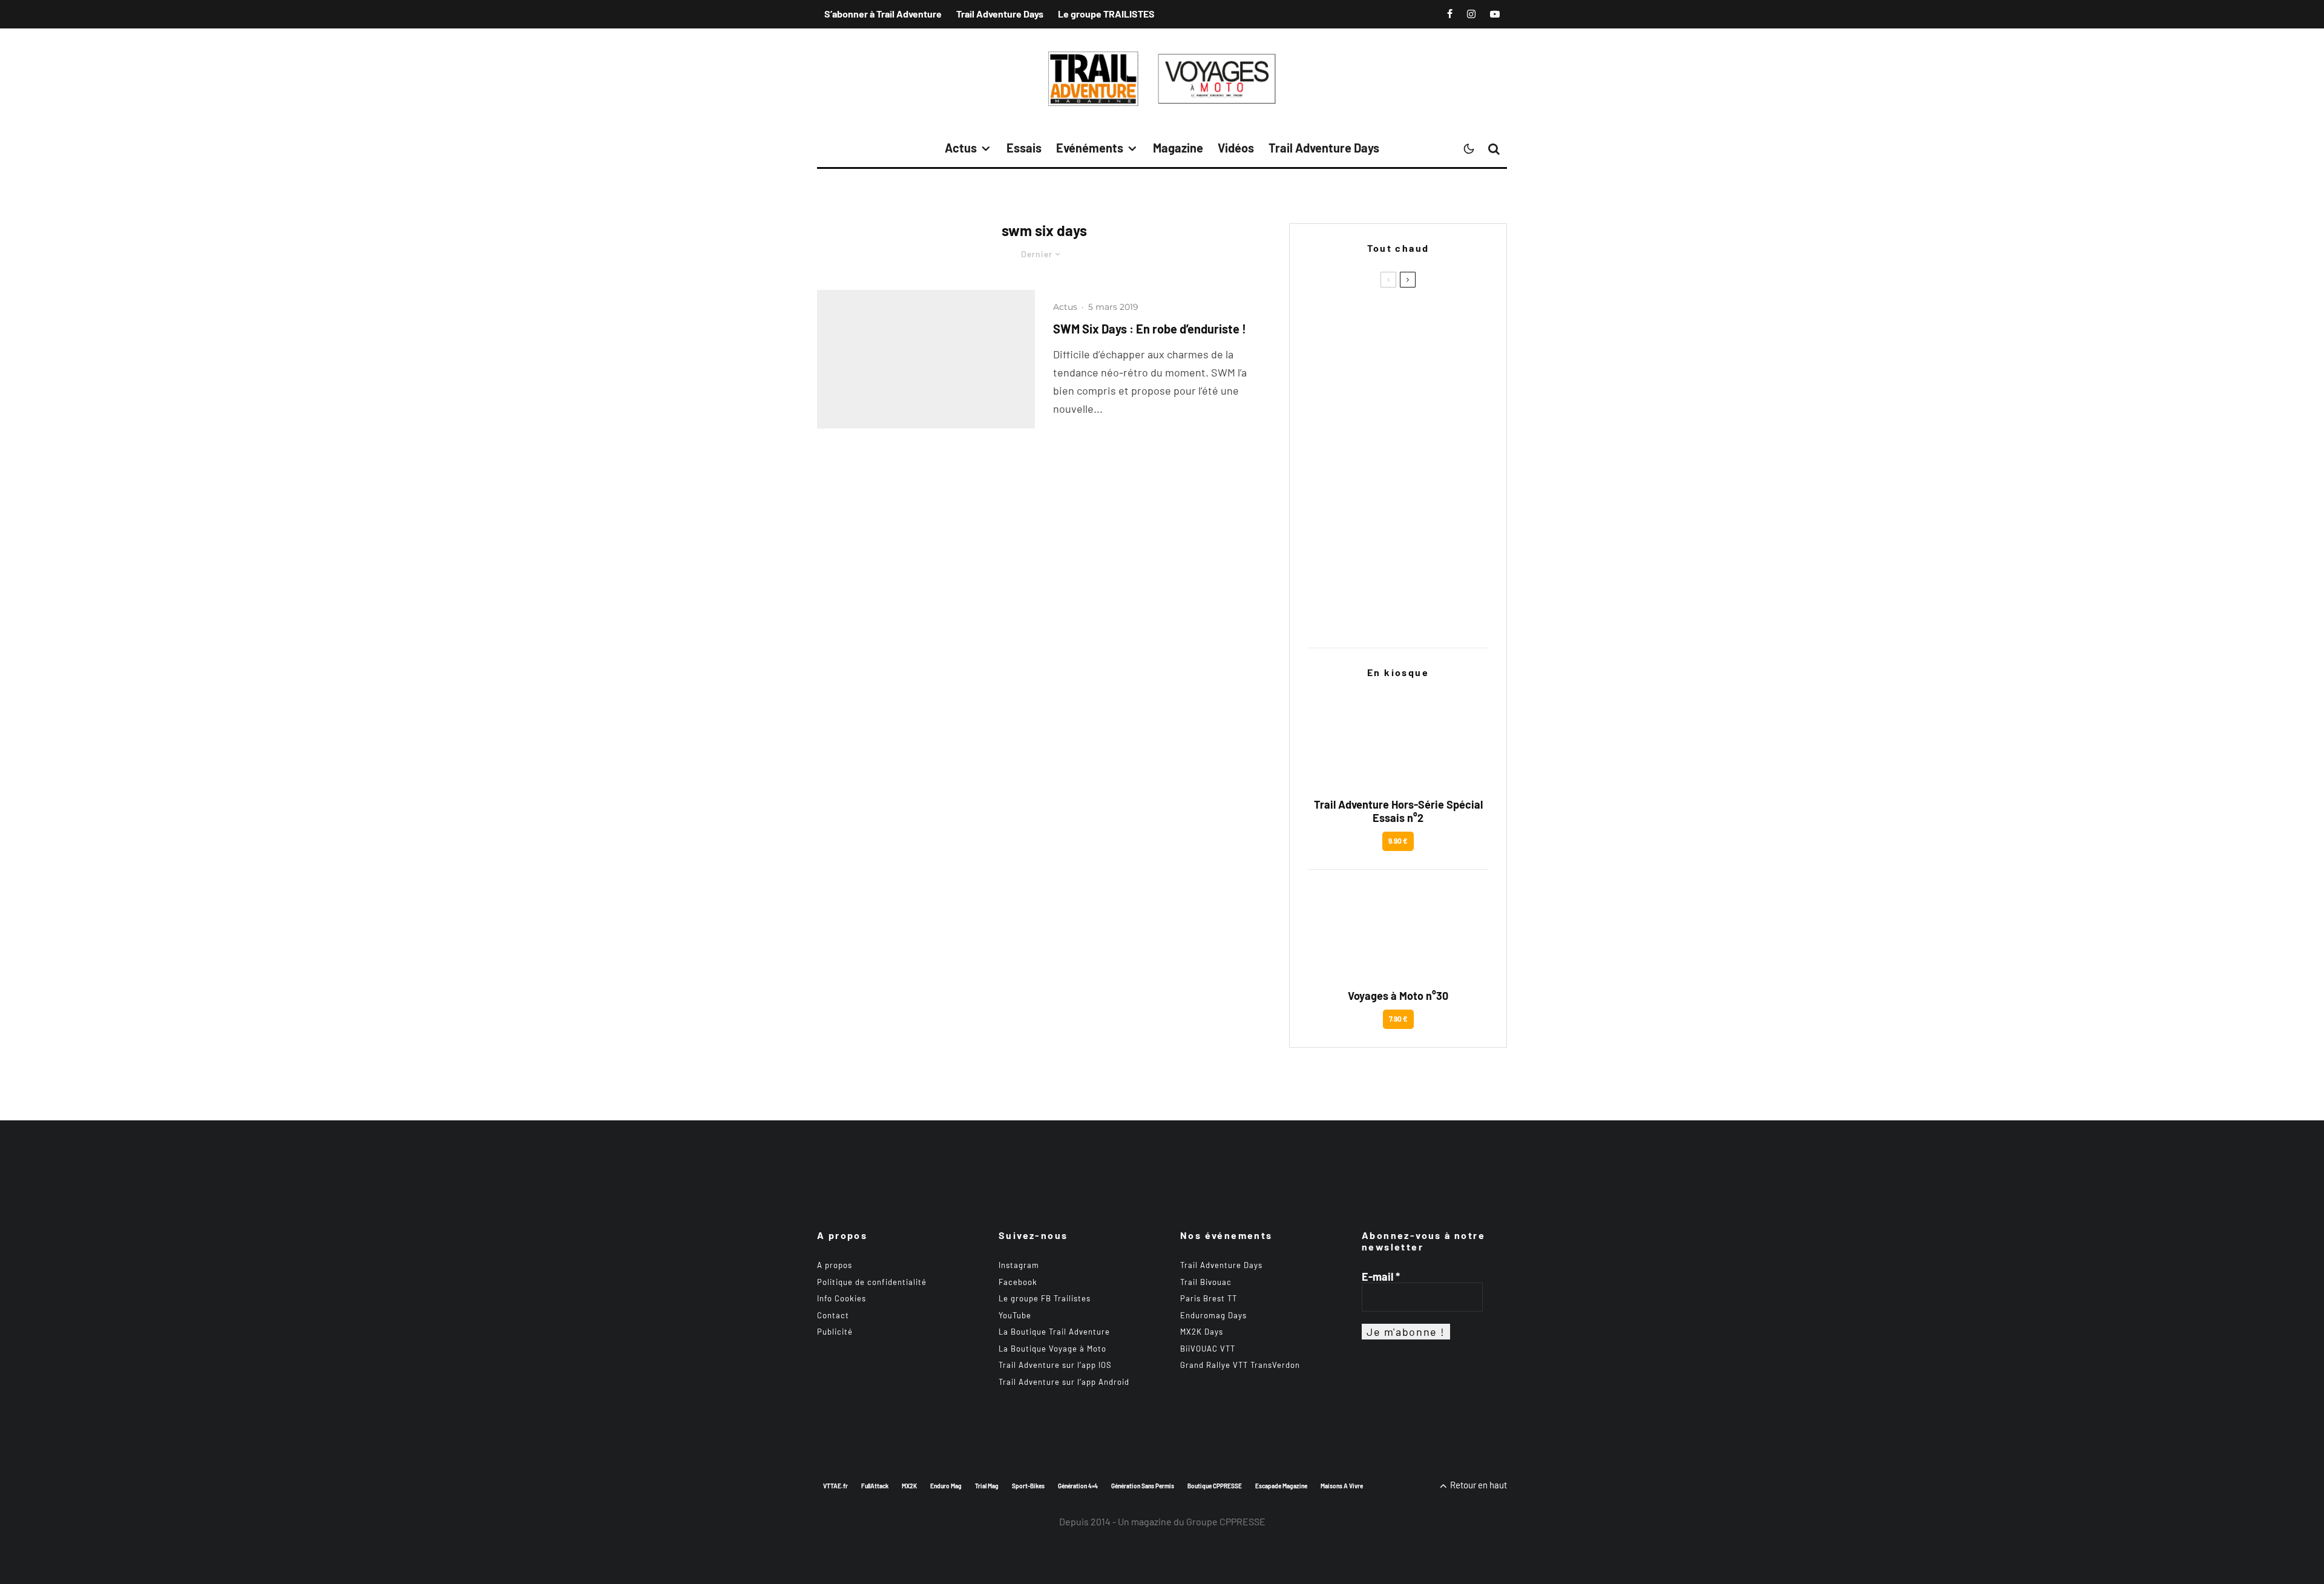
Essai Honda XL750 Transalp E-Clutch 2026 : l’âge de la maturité (1422, 552)
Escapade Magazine (1281, 1486)
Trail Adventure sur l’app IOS (1055, 1365)
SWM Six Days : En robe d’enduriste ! (1150, 329)
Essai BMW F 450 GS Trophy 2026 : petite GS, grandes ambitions (1415, 436)
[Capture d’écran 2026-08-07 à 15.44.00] (1328, 610)
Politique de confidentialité (872, 1282)
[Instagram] (1471, 14)
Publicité (835, 1332)
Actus (961, 148)
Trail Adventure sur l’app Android (1064, 1382)
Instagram (1019, 1265)
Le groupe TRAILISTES (1106, 14)
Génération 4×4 (1078, 1486)
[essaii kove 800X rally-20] (1328, 319)
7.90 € (1398, 1019)
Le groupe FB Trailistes (1045, 1298)
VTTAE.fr (835, 1486)
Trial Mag (987, 1486)
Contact (833, 1315)
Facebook (1018, 1282)
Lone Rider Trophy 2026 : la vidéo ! (1414, 494)
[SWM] (926, 359)
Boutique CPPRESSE (1215, 1486)
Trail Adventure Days (1000, 14)
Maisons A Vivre (1342, 1486)
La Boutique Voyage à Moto (1052, 1349)
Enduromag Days (1213, 1315)
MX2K (909, 1486)
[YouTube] (1495, 14)
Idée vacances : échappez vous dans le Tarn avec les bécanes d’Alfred (1422, 610)
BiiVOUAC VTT (1208, 1349)
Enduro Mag (946, 1486)
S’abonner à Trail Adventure (883, 14)
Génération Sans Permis (1143, 1486)
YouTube (1015, 1315)
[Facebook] (1450, 14)
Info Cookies (842, 1298)
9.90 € (1398, 841)
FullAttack (875, 1486)
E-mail (1381, 1277)
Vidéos (1236, 148)
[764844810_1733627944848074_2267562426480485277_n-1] (1328, 377)
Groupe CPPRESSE (1226, 1521)
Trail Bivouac (1206, 1282)
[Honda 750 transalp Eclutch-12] (1328, 552)
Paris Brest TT (1209, 1298)
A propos (835, 1265)
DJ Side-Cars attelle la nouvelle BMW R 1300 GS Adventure (1422, 378)
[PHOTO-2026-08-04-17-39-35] (1328, 494)
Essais (1024, 148)
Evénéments (1090, 148)
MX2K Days (1202, 1332)
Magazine (1178, 148)
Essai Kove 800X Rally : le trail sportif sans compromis (1420, 320)
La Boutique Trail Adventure (1054, 1332)
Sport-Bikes (1028, 1486)
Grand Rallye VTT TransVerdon (1240, 1365)
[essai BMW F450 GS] (1328, 435)
